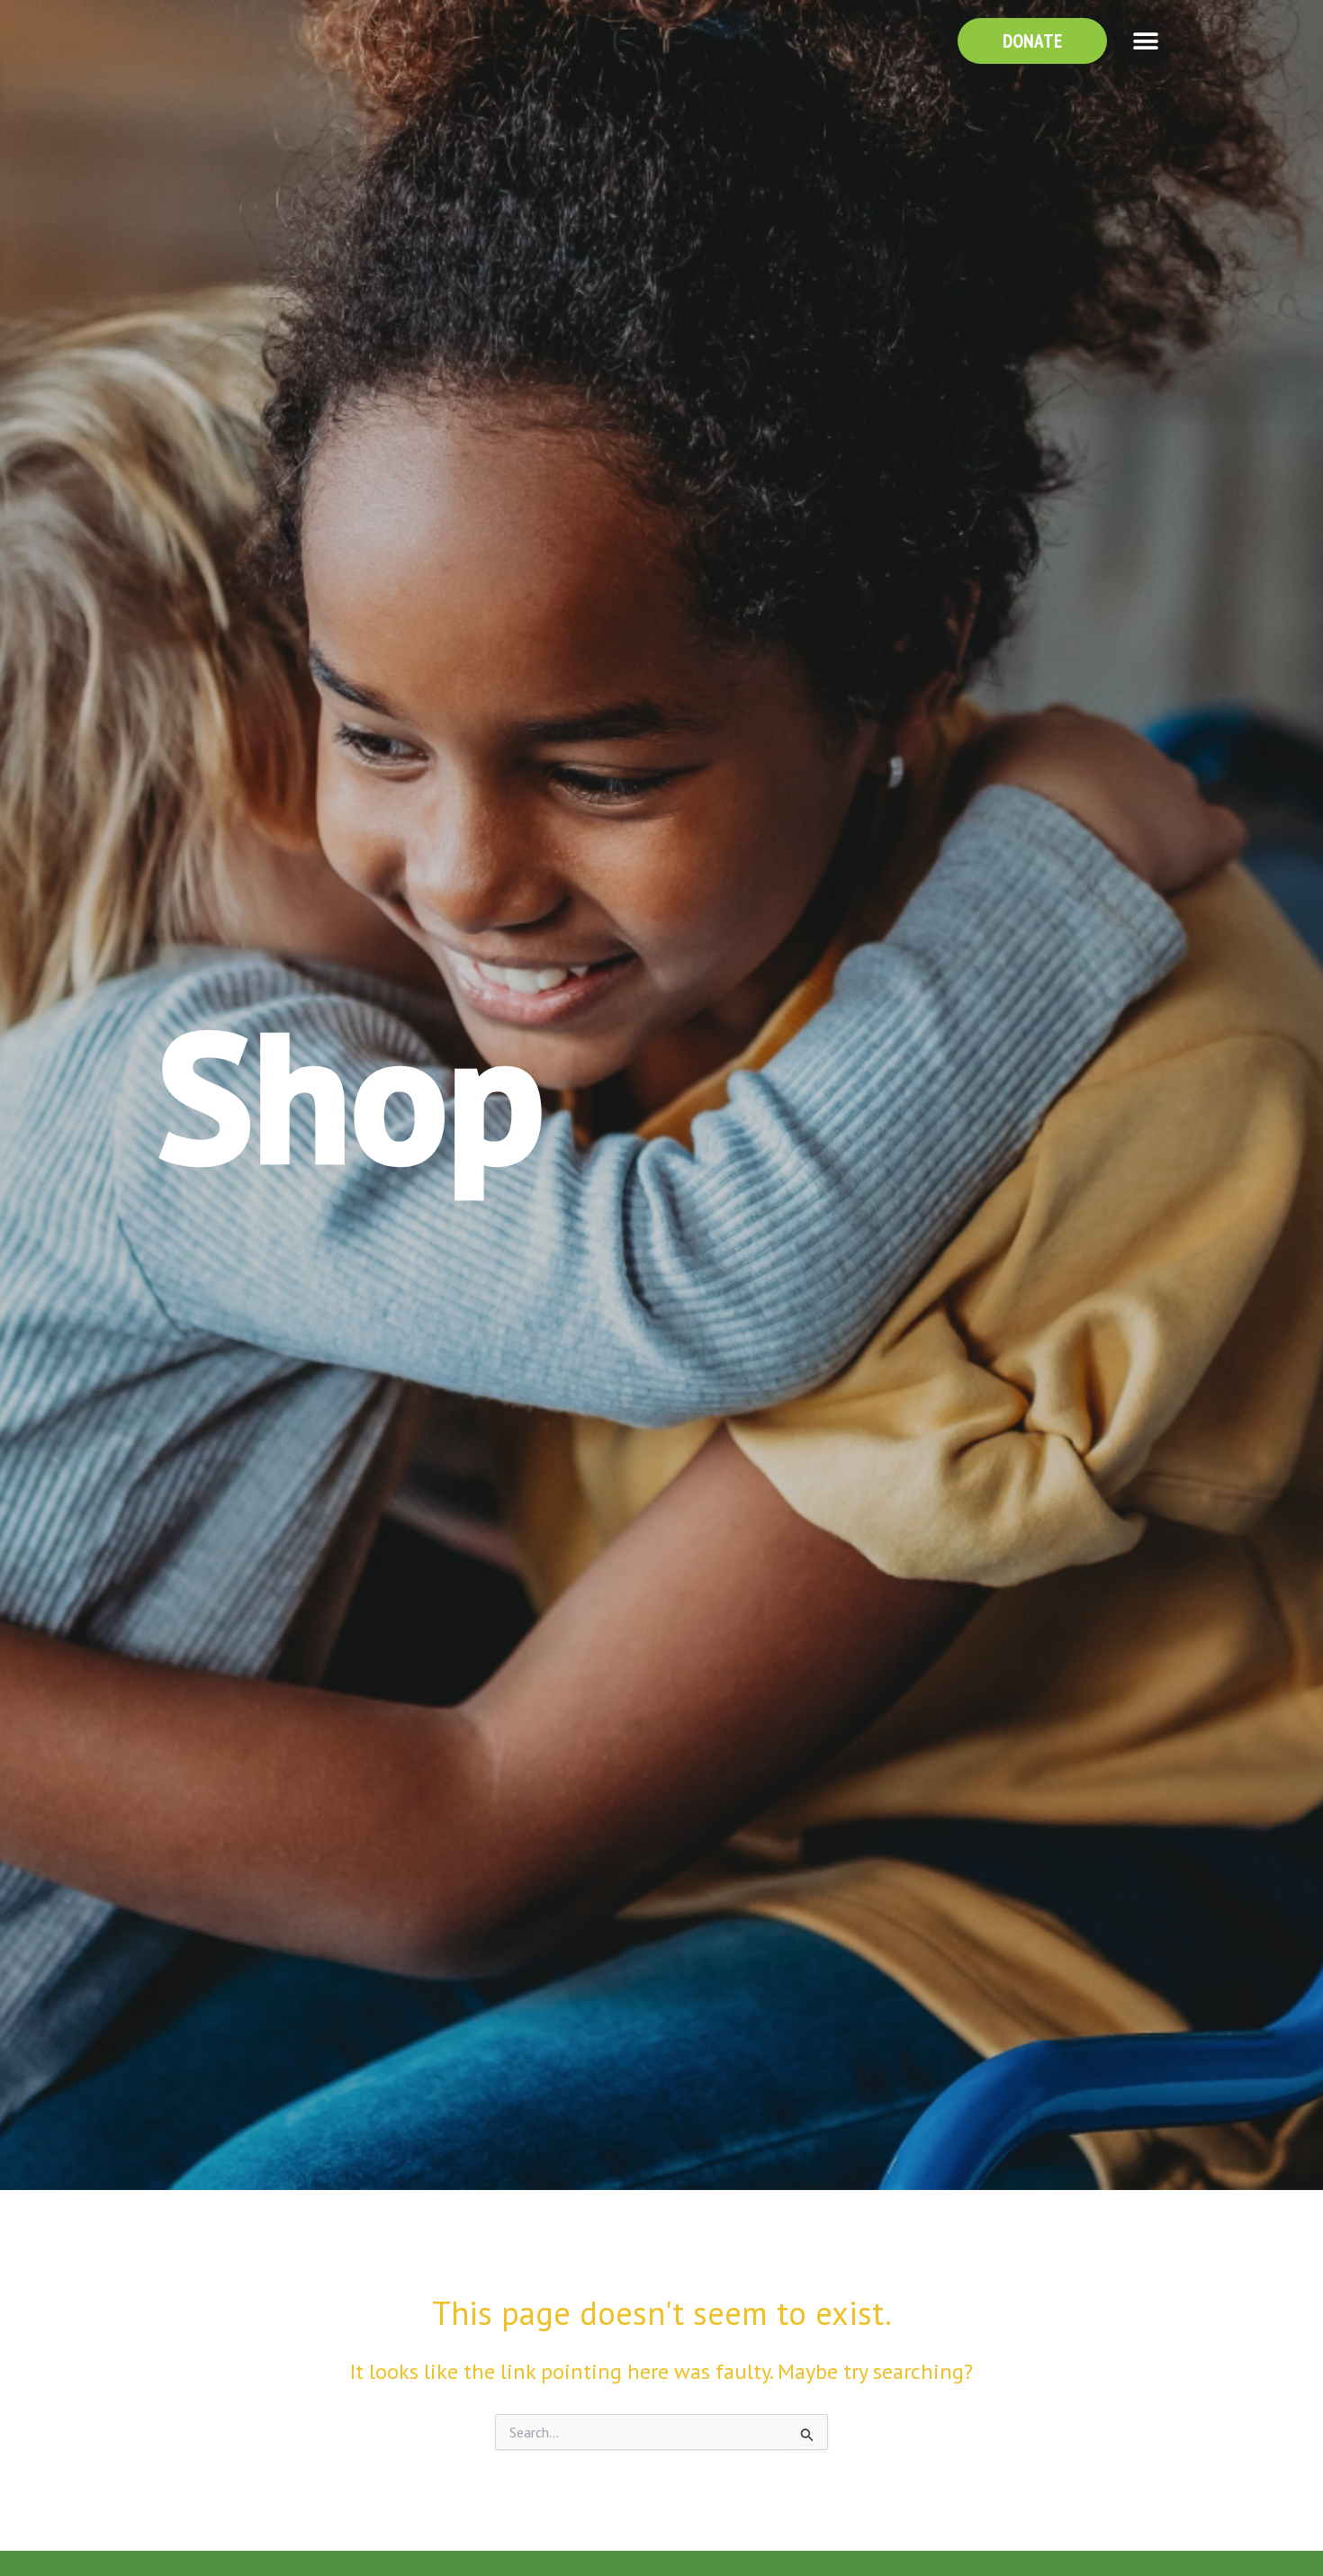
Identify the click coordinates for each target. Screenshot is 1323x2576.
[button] (1145, 41)
